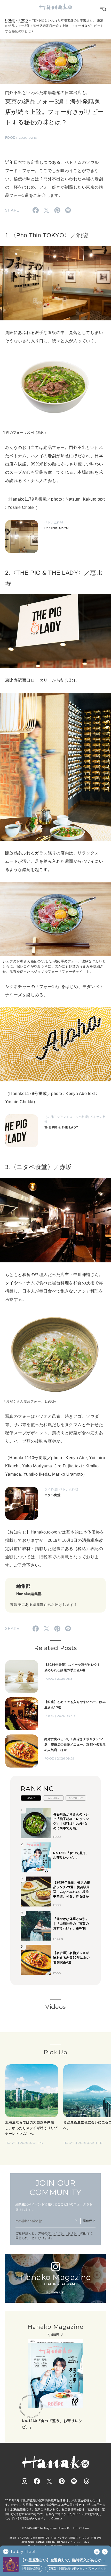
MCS (87, 2542)
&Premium (28, 2542)
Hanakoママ (65, 2542)
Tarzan (40, 2542)
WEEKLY (54, 1798)
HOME (10, 20)
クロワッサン (59, 2538)
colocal (51, 2542)
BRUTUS (23, 2538)
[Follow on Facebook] (37, 2481)
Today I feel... (24, 2552)
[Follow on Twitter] (49, 2481)
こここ (78, 2542)
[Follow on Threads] (86, 2481)
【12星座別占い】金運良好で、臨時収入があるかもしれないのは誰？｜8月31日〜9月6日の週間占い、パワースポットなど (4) (64, 2560)
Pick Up (55, 2052)
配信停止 (89, 2221)
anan (13, 2538)
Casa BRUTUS (40, 2538)
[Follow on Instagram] (25, 2481)
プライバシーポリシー (64, 2233)
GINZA (73, 2538)
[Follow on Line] (74, 2481)
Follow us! (55, 2292)
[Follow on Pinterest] (62, 2481)
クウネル (84, 2538)
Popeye (96, 2538)
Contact (57, 2518)
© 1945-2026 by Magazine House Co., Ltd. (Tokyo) (55, 2528)
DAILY (31, 1798)
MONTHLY (76, 1798)
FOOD (23, 20)
